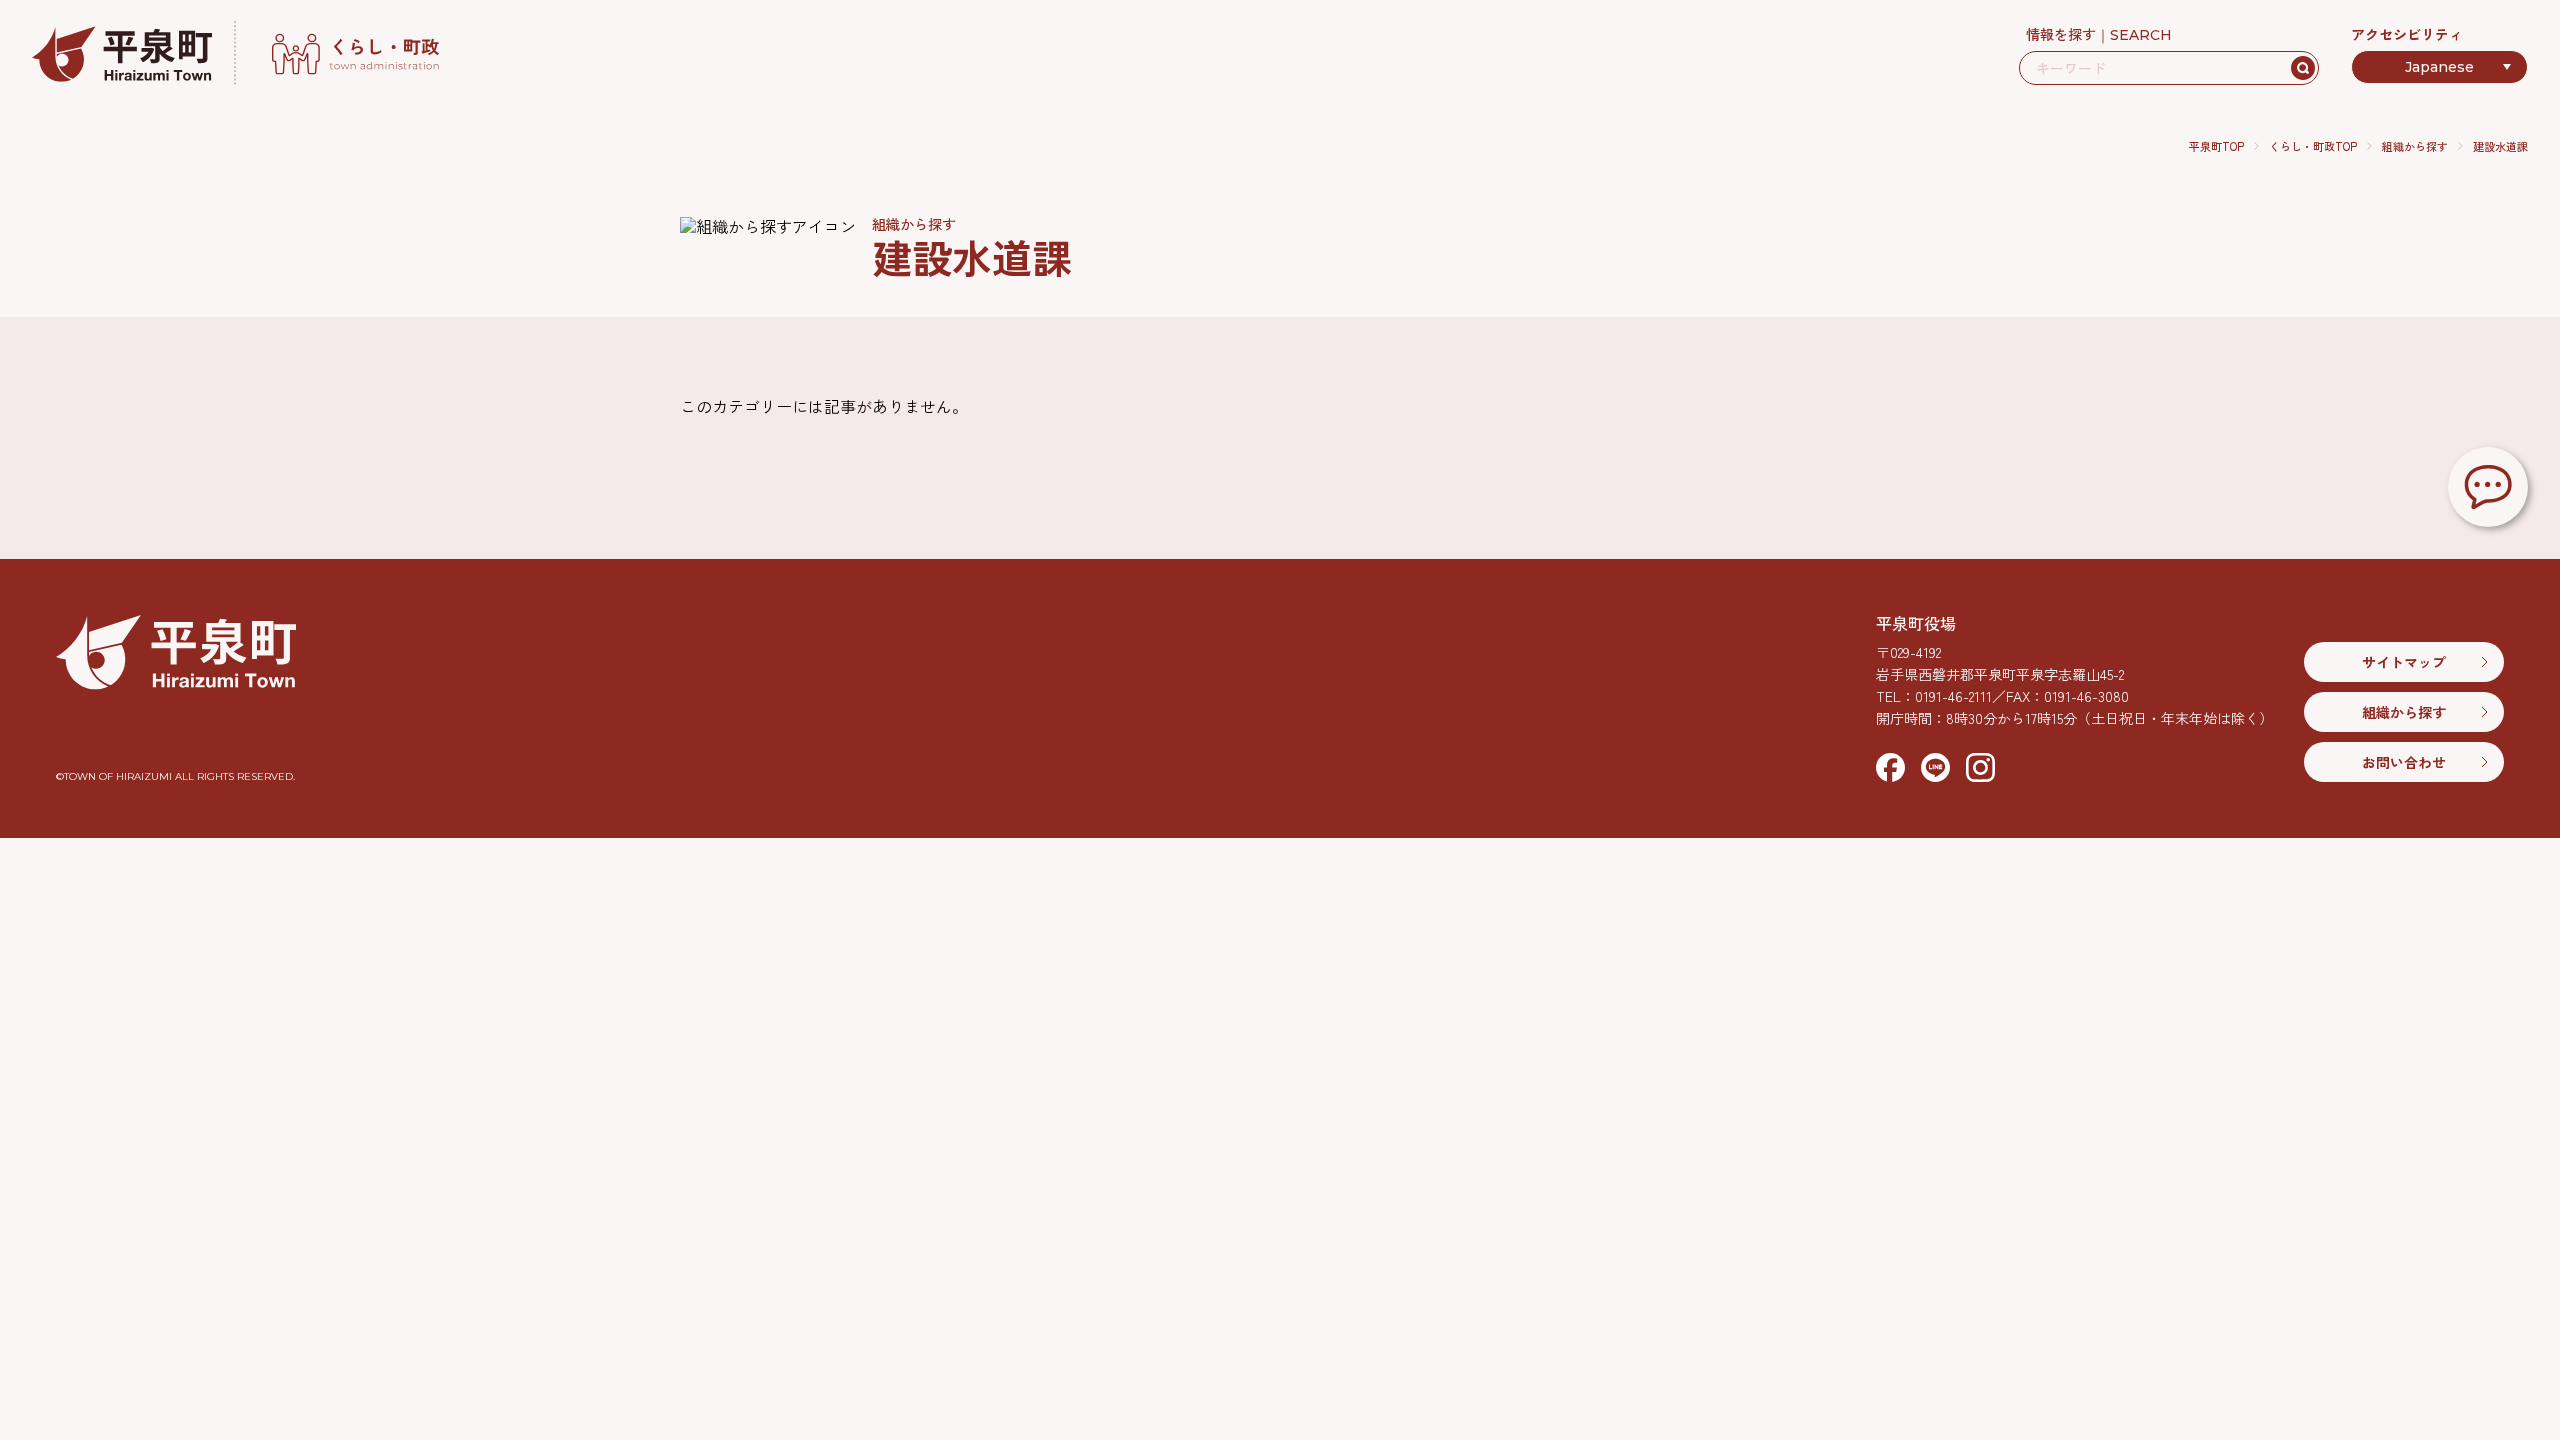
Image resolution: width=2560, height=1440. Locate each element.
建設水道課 (2500, 146)
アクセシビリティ (2407, 34)
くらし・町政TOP (2313, 146)
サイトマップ (2404, 662)
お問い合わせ (2404, 762)
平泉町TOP (2216, 146)
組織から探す (2415, 146)
